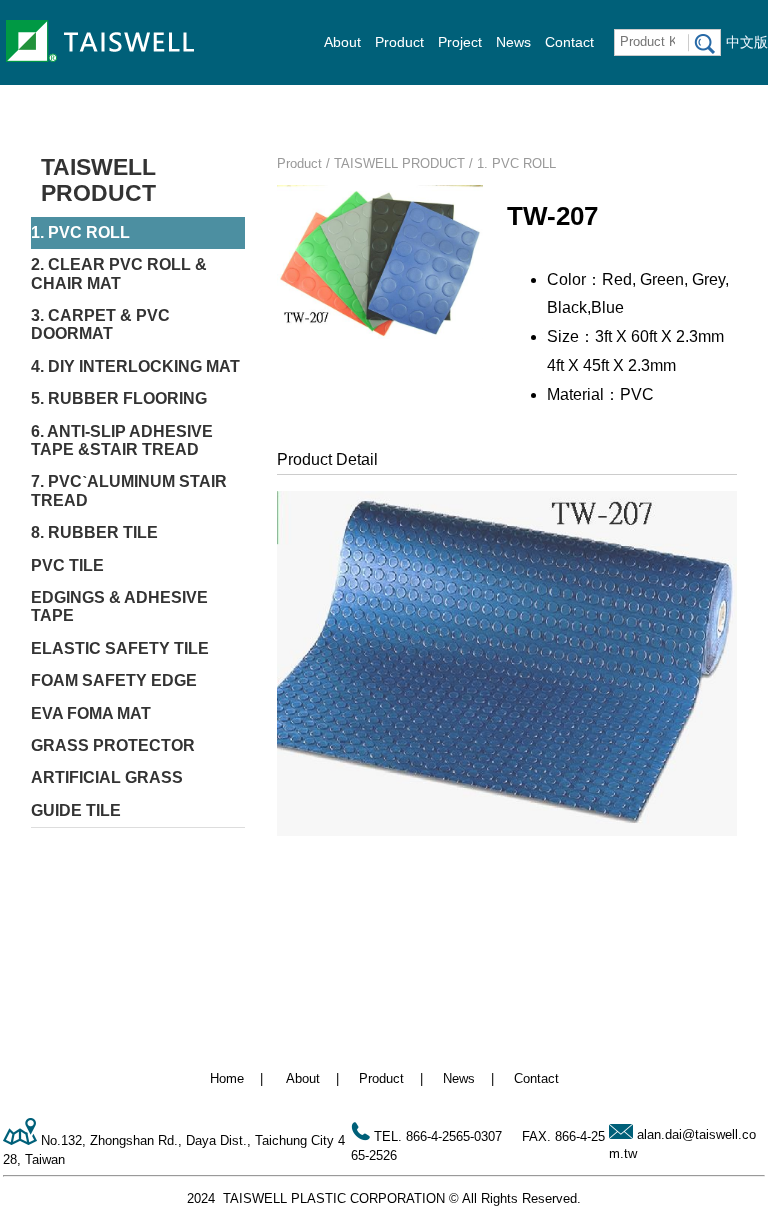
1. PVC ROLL (80, 232)
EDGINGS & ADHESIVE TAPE (119, 606)
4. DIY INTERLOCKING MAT (135, 366)
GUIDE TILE (76, 810)
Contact (569, 42)
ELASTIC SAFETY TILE (120, 648)
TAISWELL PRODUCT (98, 180)
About (342, 42)
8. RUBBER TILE (94, 532)
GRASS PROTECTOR (113, 745)
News (513, 42)
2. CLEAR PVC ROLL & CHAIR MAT (119, 273)
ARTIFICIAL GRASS (107, 777)
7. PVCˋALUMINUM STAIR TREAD (129, 490)
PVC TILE (67, 565)
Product (399, 42)
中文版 (747, 42)
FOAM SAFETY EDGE (114, 680)
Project (460, 42)
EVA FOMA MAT (91, 713)
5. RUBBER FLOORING (119, 398)
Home (227, 1078)
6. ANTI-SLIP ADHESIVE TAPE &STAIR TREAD (122, 440)
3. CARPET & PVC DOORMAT (100, 324)
